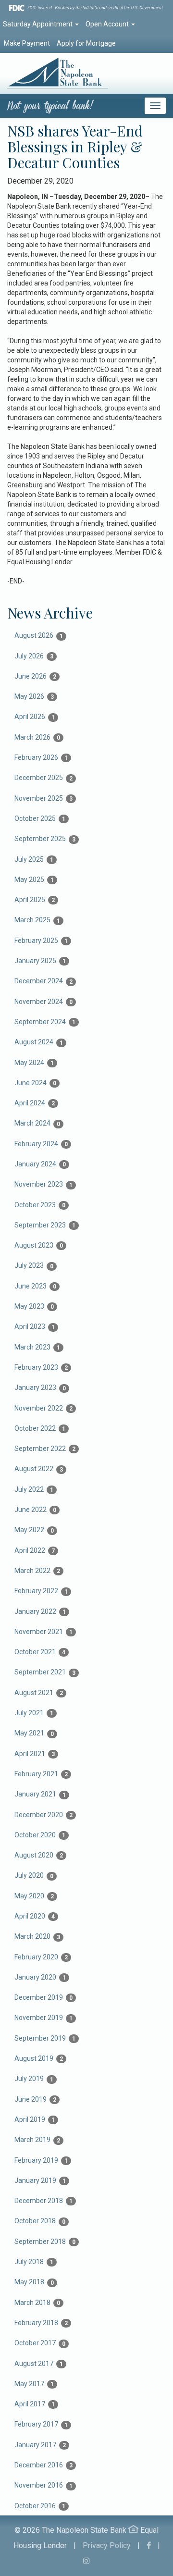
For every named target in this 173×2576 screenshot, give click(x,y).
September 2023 (45, 1225)
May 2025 (34, 879)
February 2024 (41, 1144)
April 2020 (35, 1916)
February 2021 (41, 1774)
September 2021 (45, 1672)
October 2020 (40, 1835)
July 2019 (34, 2079)
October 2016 (40, 2506)
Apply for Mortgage (86, 43)
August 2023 (39, 1245)
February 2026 (41, 757)
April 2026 (35, 717)
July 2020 (34, 1875)
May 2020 (34, 1896)
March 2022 (37, 1571)
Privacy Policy (107, 2545)
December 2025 (43, 778)
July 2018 (34, 2262)
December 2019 (43, 1997)
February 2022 (41, 1591)
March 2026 (37, 737)
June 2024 (35, 1083)
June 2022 (35, 1510)
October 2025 (40, 818)
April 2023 (35, 1326)
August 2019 (39, 2058)
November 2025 (43, 798)
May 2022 (34, 1530)
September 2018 (45, 2242)
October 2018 (40, 2221)
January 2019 (40, 2180)
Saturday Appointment (38, 24)
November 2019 (43, 2018)
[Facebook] (149, 2545)
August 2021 (39, 1693)
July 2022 (34, 1489)
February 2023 (41, 1367)
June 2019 (35, 2099)
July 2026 (34, 656)
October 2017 (40, 2343)
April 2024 (35, 1103)
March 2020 (37, 1936)
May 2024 (34, 1063)
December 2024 (43, 981)
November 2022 (43, 1408)
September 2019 (45, 2038)
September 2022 (45, 1449)
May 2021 (34, 1733)
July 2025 (34, 859)
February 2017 (41, 2424)
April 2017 (35, 2404)
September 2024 (45, 1022)
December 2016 (43, 2465)
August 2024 (39, 1042)
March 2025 (37, 920)
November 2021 (43, 1632)
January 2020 (40, 1977)
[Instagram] (86, 2561)
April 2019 (35, 2119)
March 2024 (37, 1123)
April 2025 (35, 900)
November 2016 (43, 2485)
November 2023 (43, 1184)
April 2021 (35, 1754)
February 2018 (41, 2323)
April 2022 (35, 1550)
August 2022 (39, 1469)
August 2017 (39, 2364)
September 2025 (45, 839)
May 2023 (34, 1306)
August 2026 (39, 635)
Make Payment (27, 43)
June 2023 (35, 1286)
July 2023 (34, 1265)
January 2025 (40, 961)
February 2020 (41, 1957)
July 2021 (34, 1713)
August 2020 (39, 1855)
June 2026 (35, 676)
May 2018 (34, 2282)
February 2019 (41, 2160)
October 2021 (40, 1652)
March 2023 (37, 1347)
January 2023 (40, 1387)
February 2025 (41, 941)
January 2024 (40, 1164)
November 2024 (43, 1002)
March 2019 (37, 2140)
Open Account (108, 24)
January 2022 (40, 1611)
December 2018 (43, 2201)
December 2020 (43, 1815)
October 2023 (40, 1205)
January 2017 (40, 2445)
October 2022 (40, 1428)
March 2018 (37, 2303)
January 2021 (40, 1794)
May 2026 (34, 696)
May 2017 (34, 2384)
